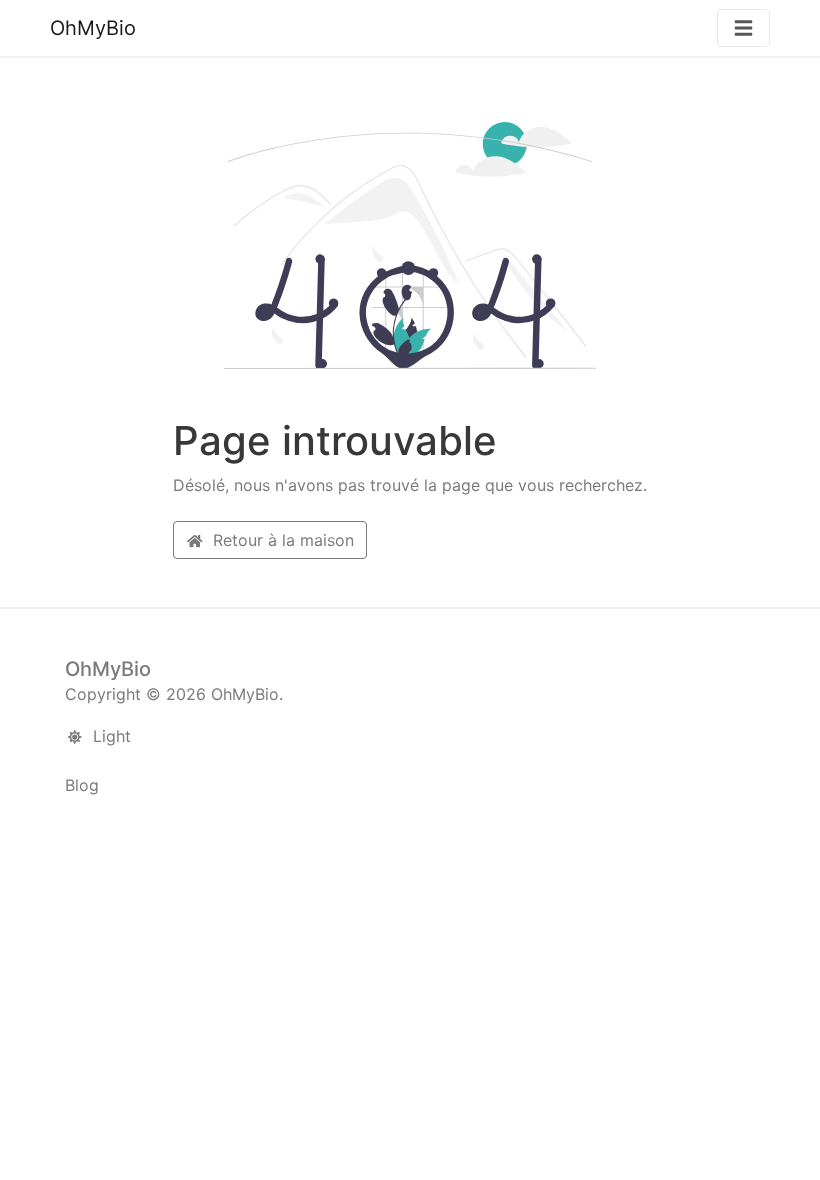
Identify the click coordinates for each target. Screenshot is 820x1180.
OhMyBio (93, 28)
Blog (82, 785)
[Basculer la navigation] (743, 28)
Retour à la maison (281, 540)
